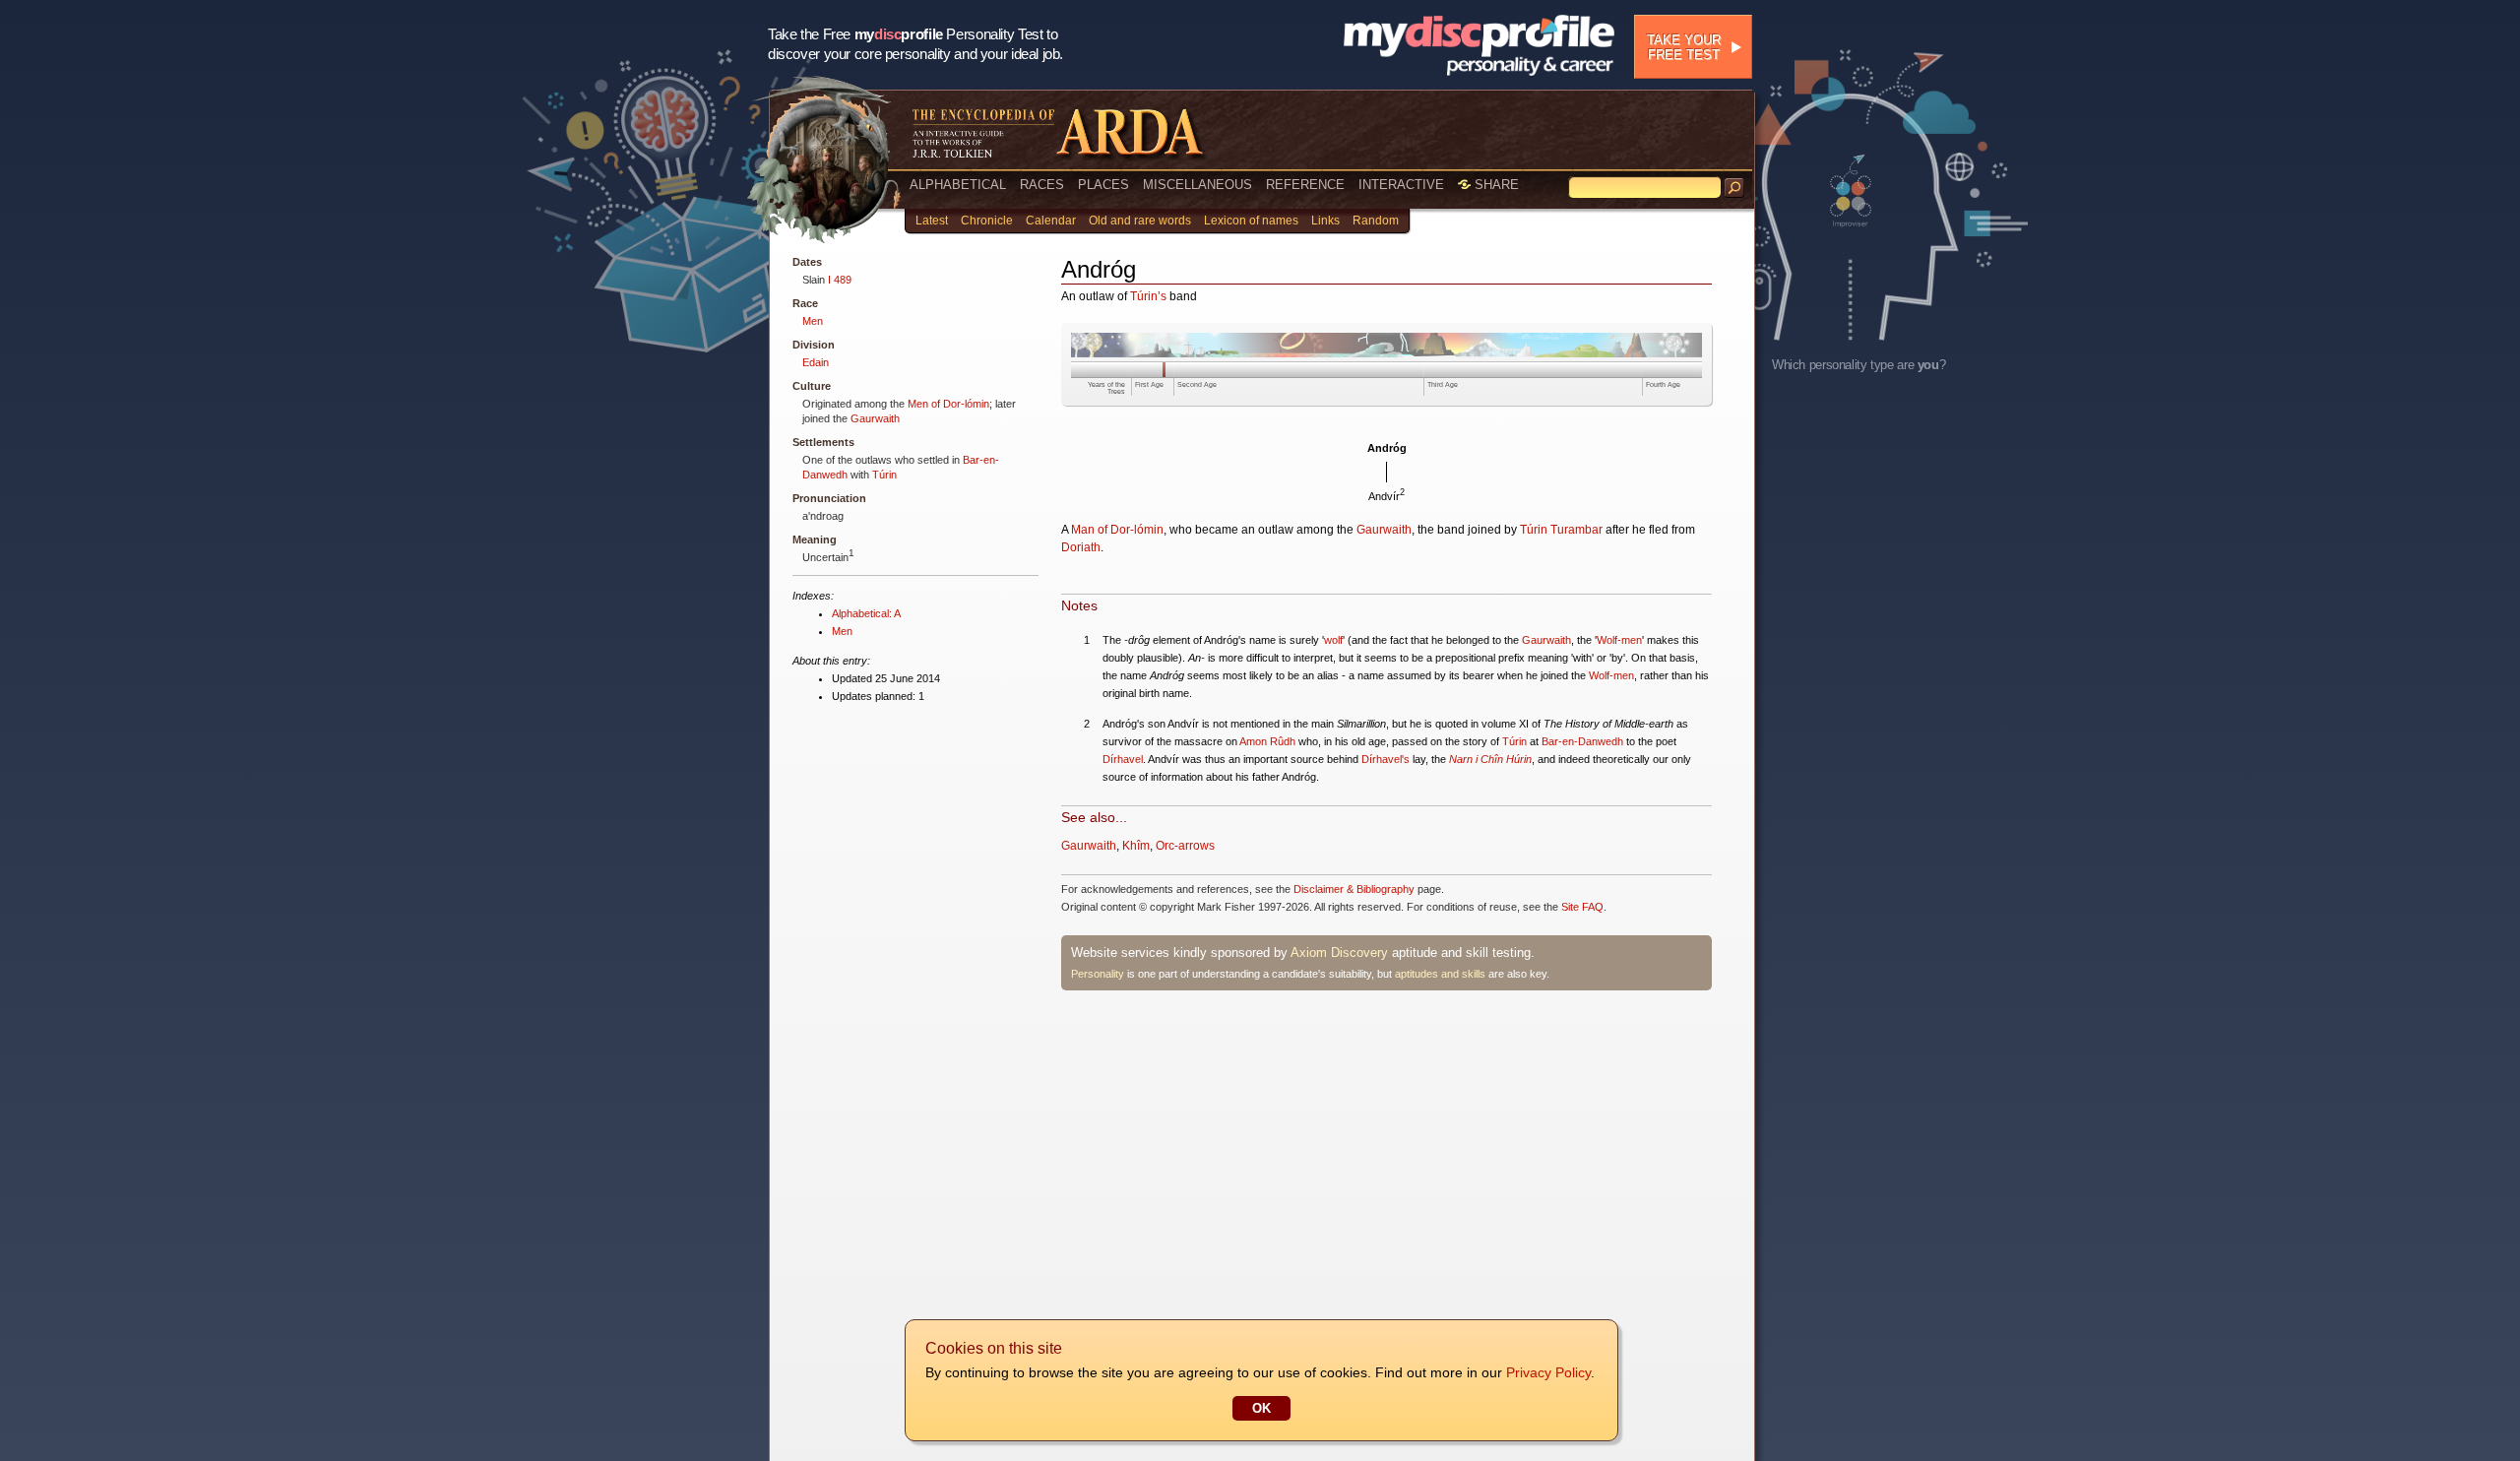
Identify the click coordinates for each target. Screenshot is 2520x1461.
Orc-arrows (1185, 846)
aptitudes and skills (1440, 974)
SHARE (1495, 185)
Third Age (1443, 384)
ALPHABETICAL (958, 185)
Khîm (1136, 846)
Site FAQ (1582, 907)
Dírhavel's (1386, 759)
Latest (932, 221)
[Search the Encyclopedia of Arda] (1734, 188)
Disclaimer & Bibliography (1354, 889)
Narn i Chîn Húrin (1490, 759)
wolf (1333, 640)
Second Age (1197, 384)
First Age (1149, 384)
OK (1261, 1408)
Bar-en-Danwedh (1582, 741)
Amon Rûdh (1267, 741)
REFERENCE (1305, 185)
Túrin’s (1148, 296)
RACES (1042, 185)
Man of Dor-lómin (1117, 530)
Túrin (884, 475)
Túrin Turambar (1561, 530)
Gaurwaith (875, 418)
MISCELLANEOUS (1197, 185)
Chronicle (987, 221)
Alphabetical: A (866, 613)
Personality (1098, 974)
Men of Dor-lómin (948, 404)
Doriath (1081, 547)
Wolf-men (1619, 640)
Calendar (1051, 221)
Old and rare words (1140, 221)
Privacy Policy (1548, 1372)
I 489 (840, 280)
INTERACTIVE (1401, 185)
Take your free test (1684, 47)
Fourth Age (1663, 384)
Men (813, 321)
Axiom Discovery (1339, 953)
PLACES (1103, 185)
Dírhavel (1123, 759)
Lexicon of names (1251, 221)
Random (1376, 221)
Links (1325, 221)
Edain (816, 362)
